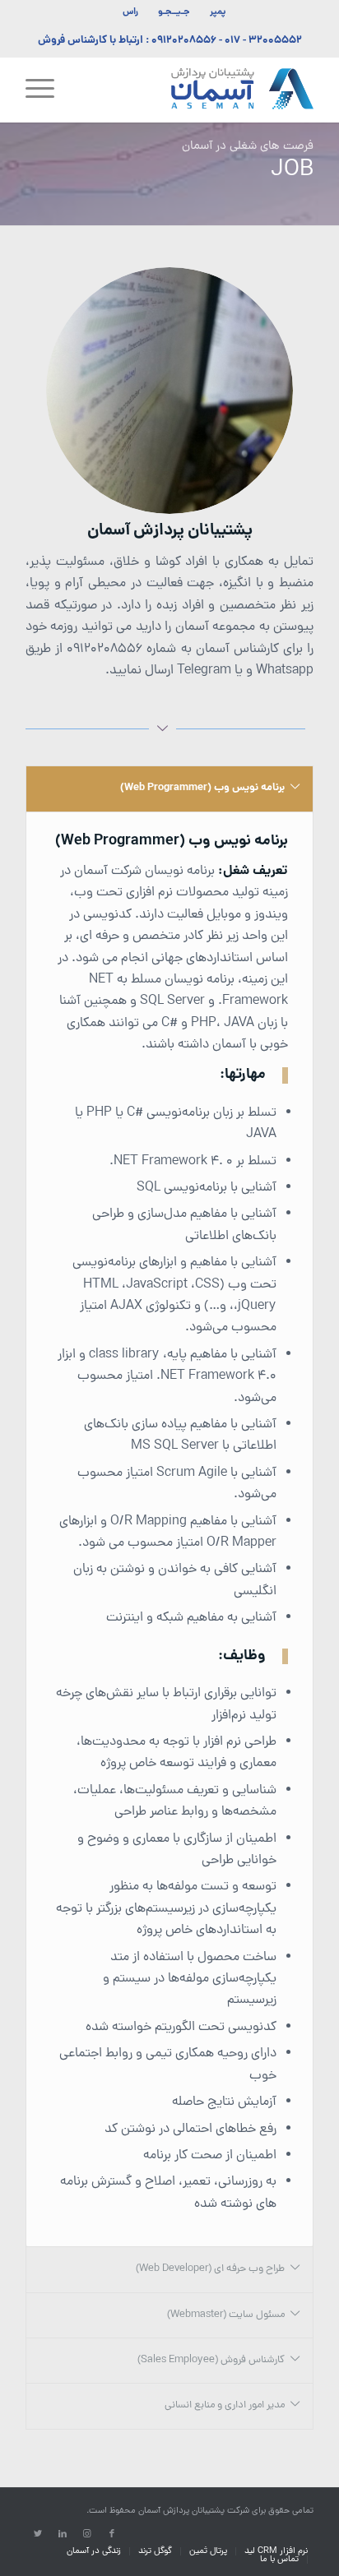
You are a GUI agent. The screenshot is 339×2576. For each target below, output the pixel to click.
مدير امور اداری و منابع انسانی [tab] (225, 2405)
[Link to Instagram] (87, 2534)
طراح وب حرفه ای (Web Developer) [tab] (210, 2269)
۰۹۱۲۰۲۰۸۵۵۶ (184, 41)
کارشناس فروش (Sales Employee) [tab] (211, 2360)
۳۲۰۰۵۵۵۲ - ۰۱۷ (263, 41)
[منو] (45, 90)
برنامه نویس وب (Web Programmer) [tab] (202, 788)
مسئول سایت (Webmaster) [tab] (226, 2315)
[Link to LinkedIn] (63, 2534)
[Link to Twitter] (38, 2534)
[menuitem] (217, 12)
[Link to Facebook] (112, 2534)
